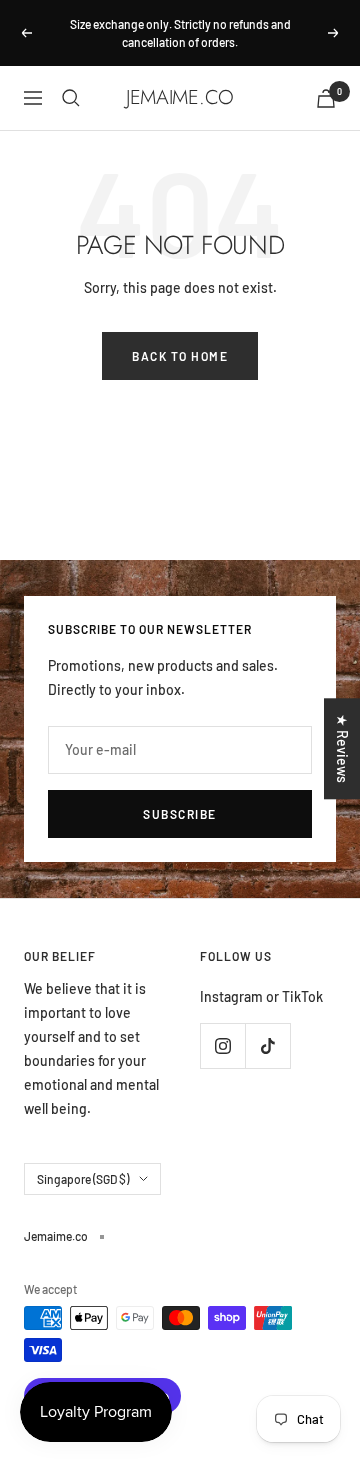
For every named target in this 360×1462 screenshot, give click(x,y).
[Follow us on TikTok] (267, 1045)
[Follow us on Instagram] (222, 1045)
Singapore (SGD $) (83, 1179)
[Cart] (326, 98)
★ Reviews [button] (342, 748)
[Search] (71, 98)
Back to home (180, 356)
